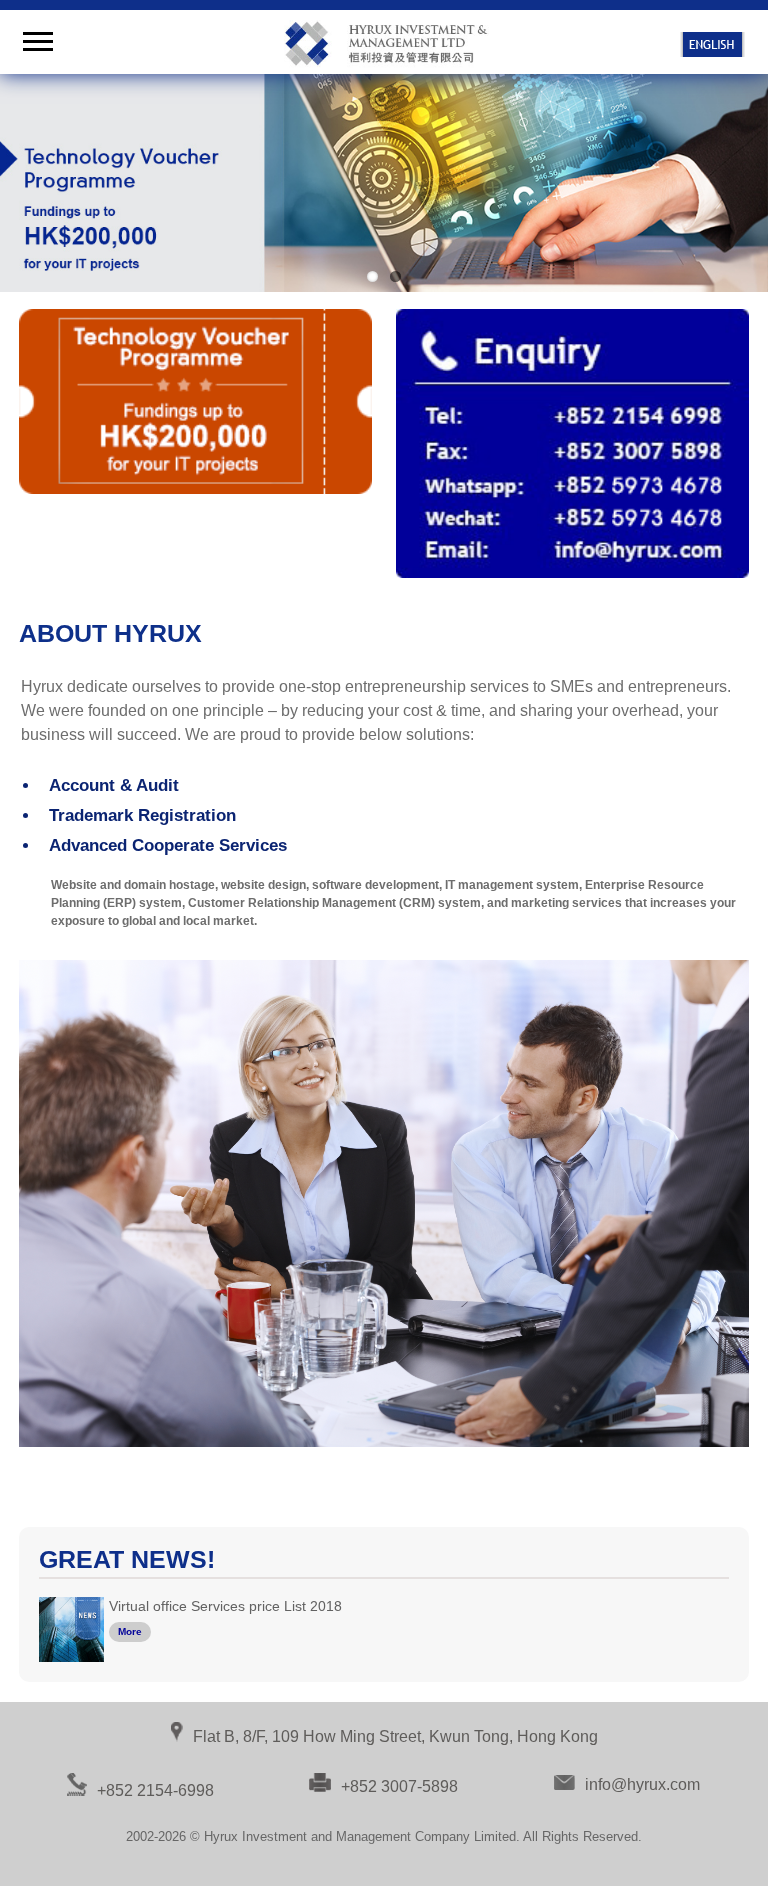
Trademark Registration (142, 815)
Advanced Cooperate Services (168, 845)
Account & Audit (114, 785)
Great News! (127, 1559)
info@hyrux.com (642, 1784)
